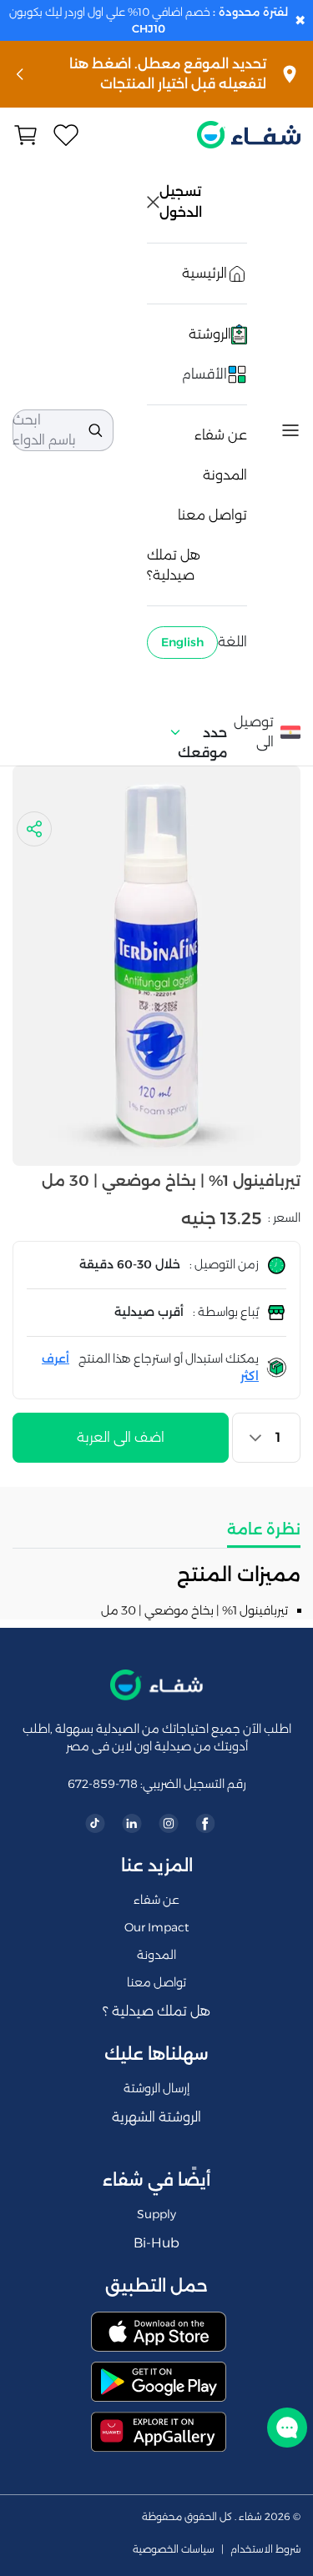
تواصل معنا (212, 515)
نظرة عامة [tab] (264, 1529)
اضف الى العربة (121, 1437)
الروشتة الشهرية (156, 2117)
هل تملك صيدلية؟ (174, 565)
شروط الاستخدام (265, 2549)
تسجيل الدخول (182, 202)
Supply (156, 2214)
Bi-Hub (156, 2243)
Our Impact (156, 1927)
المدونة (225, 475)
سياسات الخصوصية (174, 2549)
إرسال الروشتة (156, 2088)
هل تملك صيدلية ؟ (156, 2011)
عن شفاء (221, 435)
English (182, 642)
